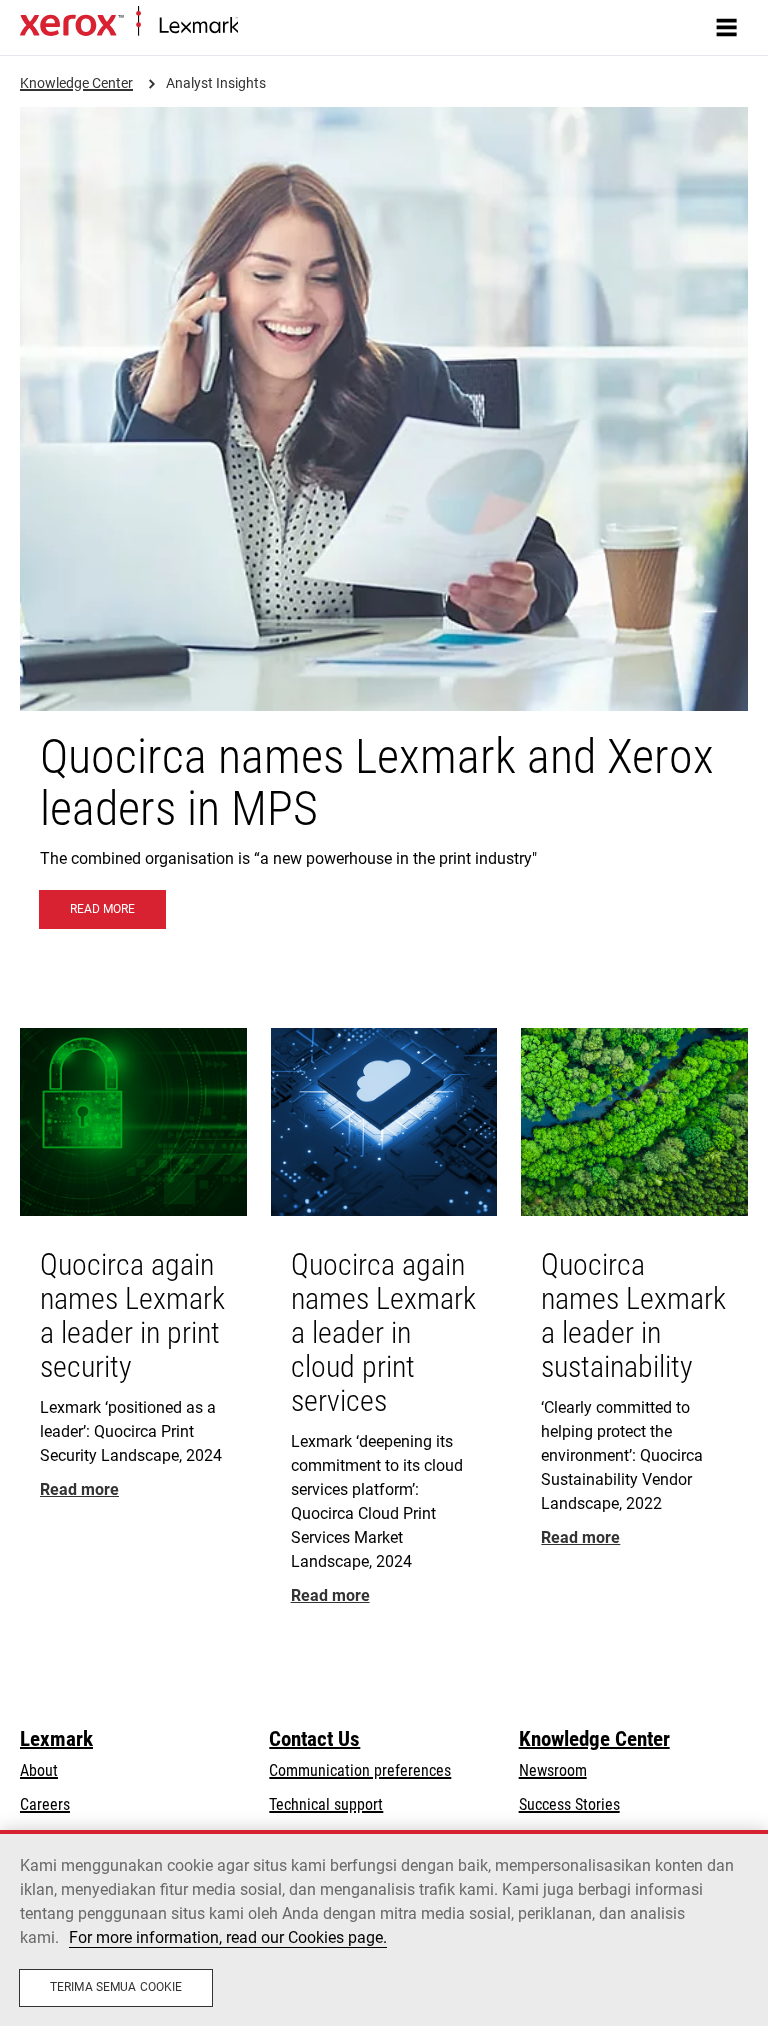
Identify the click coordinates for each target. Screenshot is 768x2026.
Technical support (326, 1804)
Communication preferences (360, 1770)
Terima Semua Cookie (116, 1987)
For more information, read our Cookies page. (228, 1937)
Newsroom (553, 1770)
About (39, 1770)
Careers (45, 1804)
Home (254, 26)
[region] (384, 1928)
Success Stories (569, 1804)
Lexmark (56, 1739)
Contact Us (314, 1739)
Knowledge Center (594, 1739)
